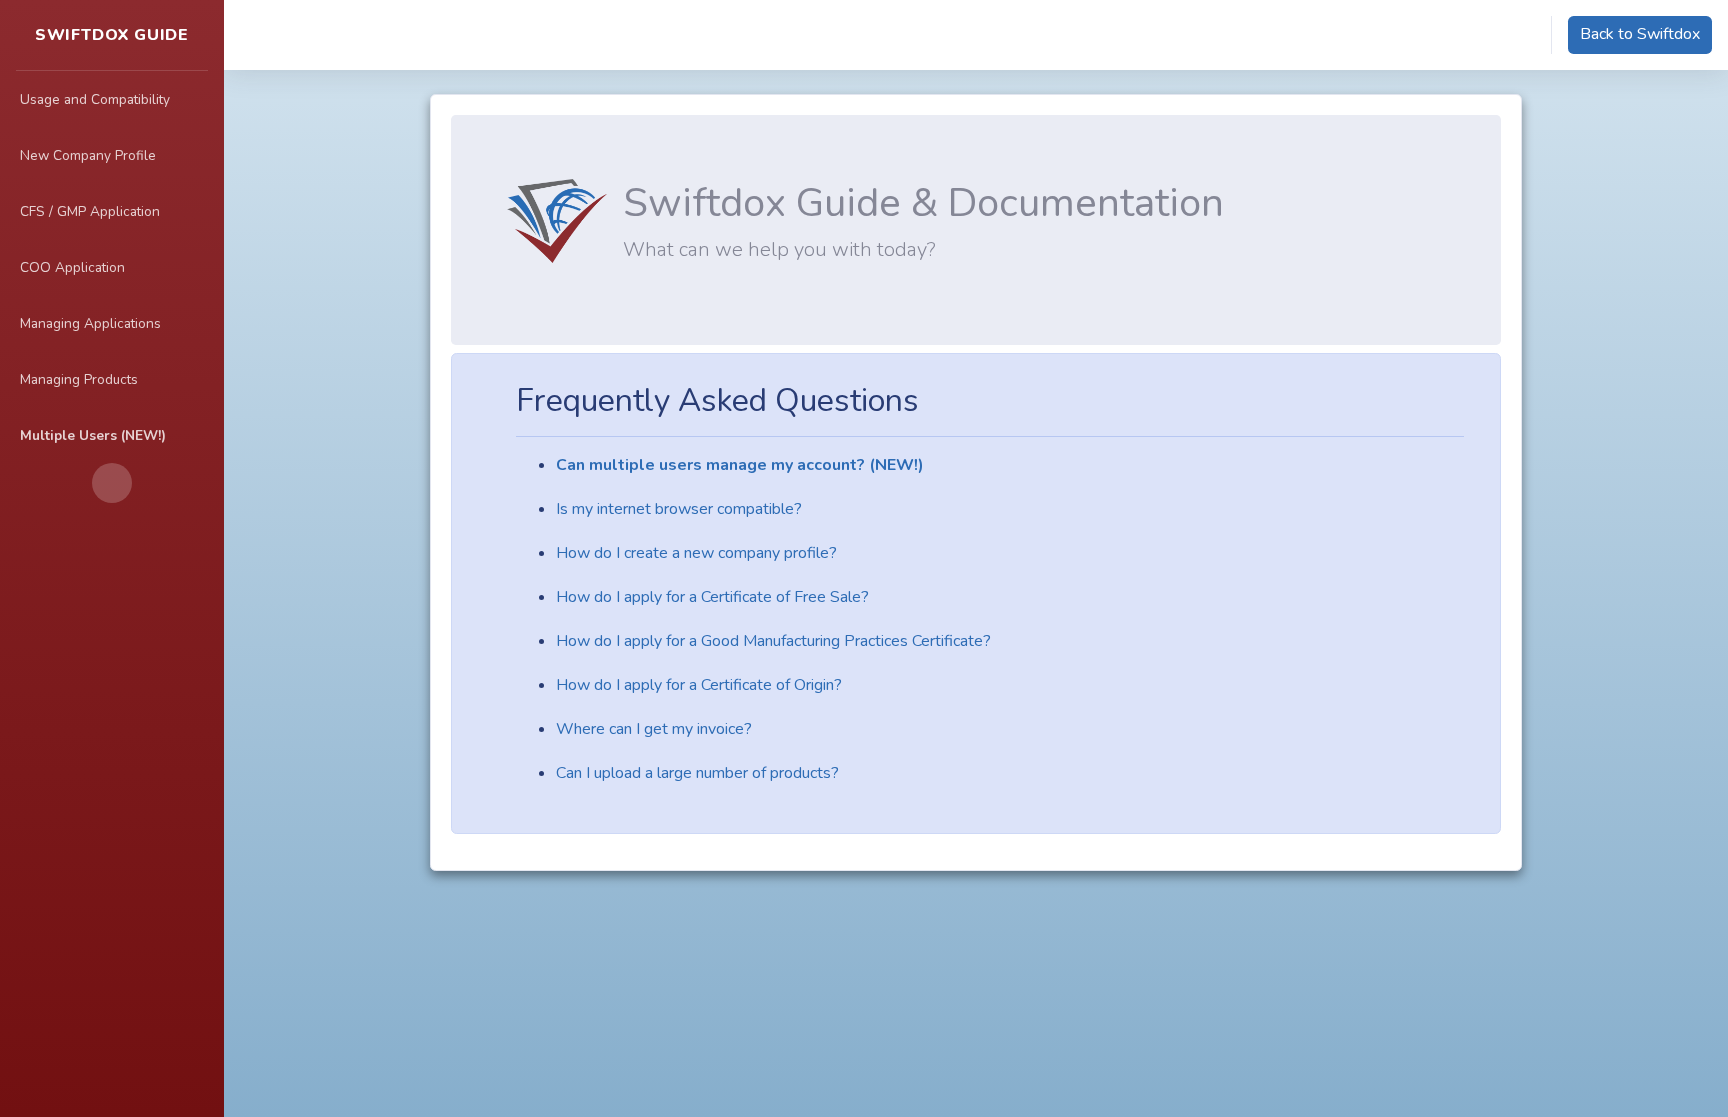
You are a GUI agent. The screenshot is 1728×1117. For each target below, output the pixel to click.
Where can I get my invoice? (654, 729)
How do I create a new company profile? (696, 553)
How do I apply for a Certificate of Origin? (699, 685)
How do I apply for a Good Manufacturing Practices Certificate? (773, 641)
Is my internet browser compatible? (679, 509)
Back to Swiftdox (1640, 34)
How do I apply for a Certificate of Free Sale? (712, 597)
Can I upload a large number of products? (697, 773)
